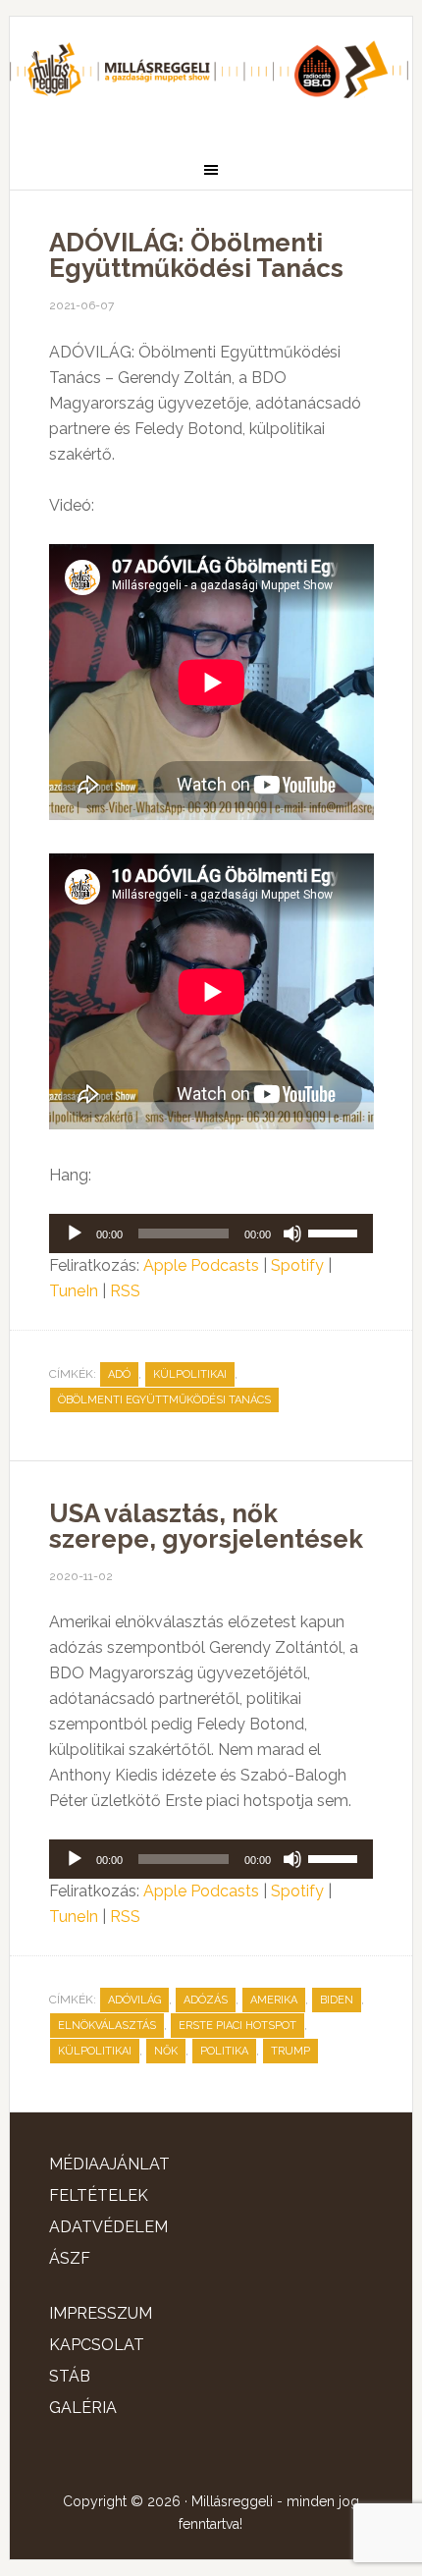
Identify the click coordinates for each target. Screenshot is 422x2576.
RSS (125, 1291)
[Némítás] (292, 1233)
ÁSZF (70, 2258)
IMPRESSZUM (101, 2313)
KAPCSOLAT (97, 2345)
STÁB (70, 2376)
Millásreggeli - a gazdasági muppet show (211, 76)
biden (337, 2000)
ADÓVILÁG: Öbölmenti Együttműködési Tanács (196, 255)
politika (224, 2051)
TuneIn (74, 1291)
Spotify (297, 1265)
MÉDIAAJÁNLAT (109, 2164)
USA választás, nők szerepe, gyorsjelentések (206, 1526)
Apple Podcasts (201, 1265)
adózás (206, 2000)
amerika (274, 2000)
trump (290, 2051)
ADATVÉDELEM (108, 2227)
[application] (211, 1233)
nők (166, 2051)
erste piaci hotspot (237, 2026)
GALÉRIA (83, 2408)
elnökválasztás (107, 2026)
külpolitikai (190, 1374)
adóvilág (134, 2000)
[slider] (336, 1232)
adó (119, 1374)
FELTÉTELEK (99, 2195)
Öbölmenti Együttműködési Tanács (164, 1400)
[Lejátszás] (75, 1233)
